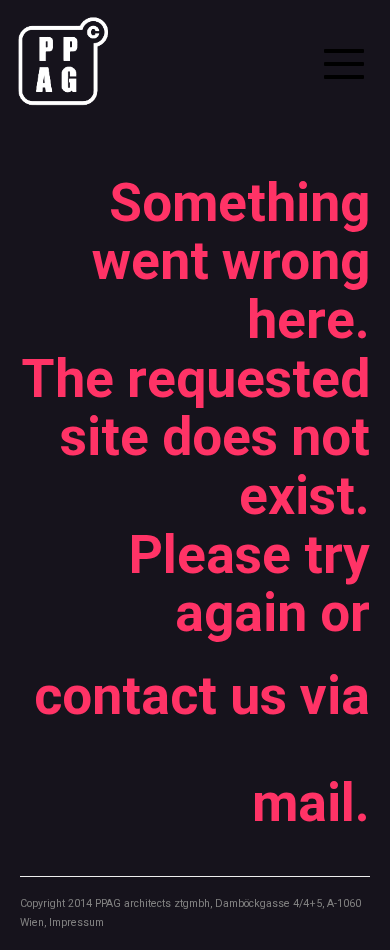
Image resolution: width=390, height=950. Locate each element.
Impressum (76, 922)
